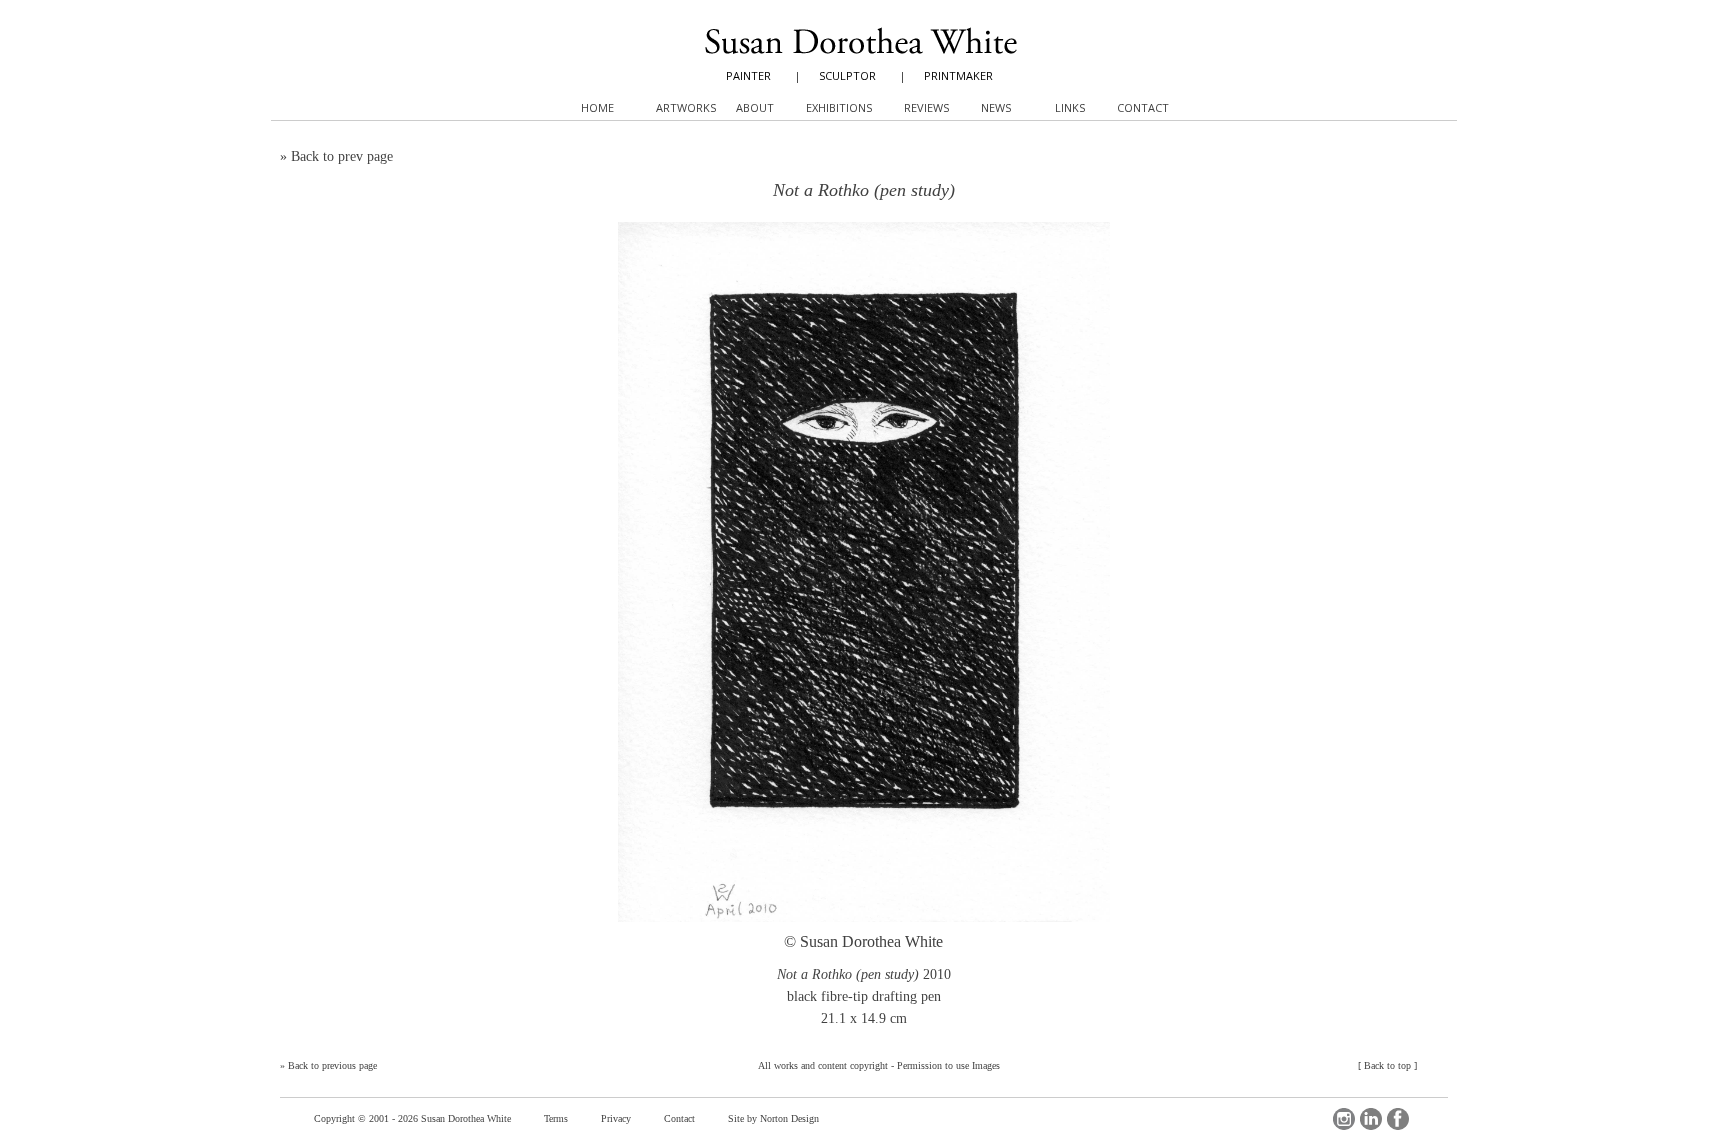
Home (597, 107)
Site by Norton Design (773, 1118)
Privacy (616, 1118)
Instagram (1344, 1119)
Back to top (1387, 1065)
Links (1070, 107)
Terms (556, 1118)
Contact (679, 1118)
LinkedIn (1371, 1119)
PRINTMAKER (958, 75)
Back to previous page (332, 1065)
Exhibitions (839, 107)
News (996, 107)
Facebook (1398, 1119)
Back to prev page (342, 156)
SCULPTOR (847, 75)
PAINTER (748, 75)
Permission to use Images (948, 1065)
